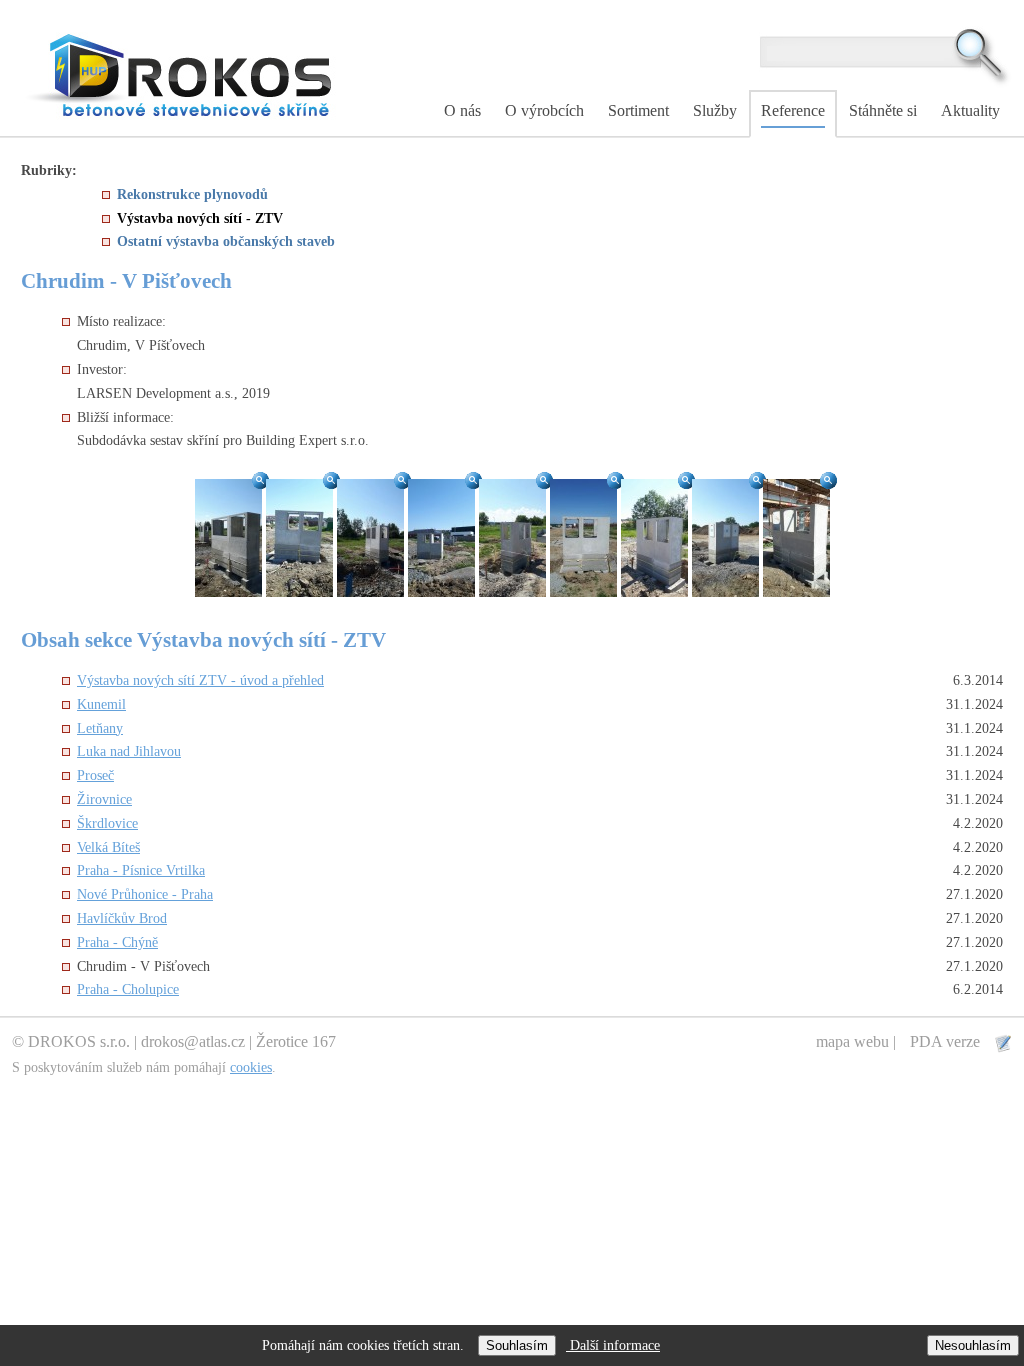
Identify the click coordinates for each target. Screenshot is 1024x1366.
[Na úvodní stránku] (180, 73)
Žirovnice (104, 799)
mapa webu (852, 1041)
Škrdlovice (107, 823)
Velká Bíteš (108, 847)
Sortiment (638, 110)
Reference (793, 110)
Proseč (95, 775)
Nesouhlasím (973, 1345)
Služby (715, 110)
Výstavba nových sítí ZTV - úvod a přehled (200, 680)
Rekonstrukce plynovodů (192, 194)
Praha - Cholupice (128, 989)
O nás (462, 110)
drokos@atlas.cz (193, 1041)
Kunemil (101, 704)
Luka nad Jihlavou (129, 751)
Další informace (613, 1345)
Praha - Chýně (117, 942)
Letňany (100, 728)
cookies (251, 1067)
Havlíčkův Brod (122, 918)
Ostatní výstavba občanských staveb (226, 241)
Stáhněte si (883, 110)
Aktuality (970, 110)
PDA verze (947, 1041)
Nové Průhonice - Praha (145, 894)
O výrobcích (544, 110)
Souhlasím (517, 1345)
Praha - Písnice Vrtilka (141, 870)
